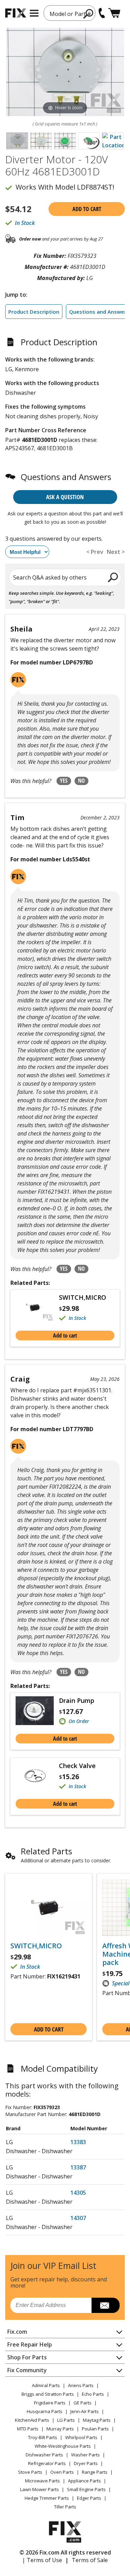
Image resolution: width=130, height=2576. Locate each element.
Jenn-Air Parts (85, 2411)
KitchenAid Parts (32, 2420)
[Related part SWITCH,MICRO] (37, 1308)
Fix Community (27, 2370)
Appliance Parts (84, 2481)
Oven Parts (62, 2472)
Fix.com (17, 2332)
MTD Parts (28, 2429)
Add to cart (87, 209)
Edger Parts (89, 2498)
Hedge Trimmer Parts (47, 2498)
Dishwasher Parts (44, 2455)
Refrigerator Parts (47, 2463)
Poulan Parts (95, 2429)
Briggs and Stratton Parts (48, 2394)
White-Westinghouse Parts (63, 2446)
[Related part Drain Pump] (37, 1711)
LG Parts (66, 2420)
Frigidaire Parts (50, 2403)
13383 (78, 2142)
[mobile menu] (34, 13)
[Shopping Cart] (114, 13)
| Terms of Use (42, 2560)
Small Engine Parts (86, 2489)
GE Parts (83, 2403)
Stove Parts (30, 2472)
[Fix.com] (16, 13)
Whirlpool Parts (81, 2437)
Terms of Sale (90, 2560)
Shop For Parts (27, 2357)
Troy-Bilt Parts (43, 2437)
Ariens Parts (81, 2385)
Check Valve (77, 1766)
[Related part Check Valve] (37, 1776)
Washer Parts (85, 2455)
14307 (78, 2218)
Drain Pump (77, 1700)
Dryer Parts (86, 2463)
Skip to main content (65, 29)
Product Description (34, 312)
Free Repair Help (30, 2344)
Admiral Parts (46, 2385)
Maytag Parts (97, 2420)
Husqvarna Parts (45, 2411)
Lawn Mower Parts (40, 2489)
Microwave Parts (42, 2481)
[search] (89, 14)
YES (64, 781)
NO (81, 781)
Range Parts (95, 2472)
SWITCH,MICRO (83, 1297)
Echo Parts (93, 2394)
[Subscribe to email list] (106, 2305)
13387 (78, 2167)
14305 (78, 2193)
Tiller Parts (65, 2507)
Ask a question (65, 497)
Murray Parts (60, 2429)
